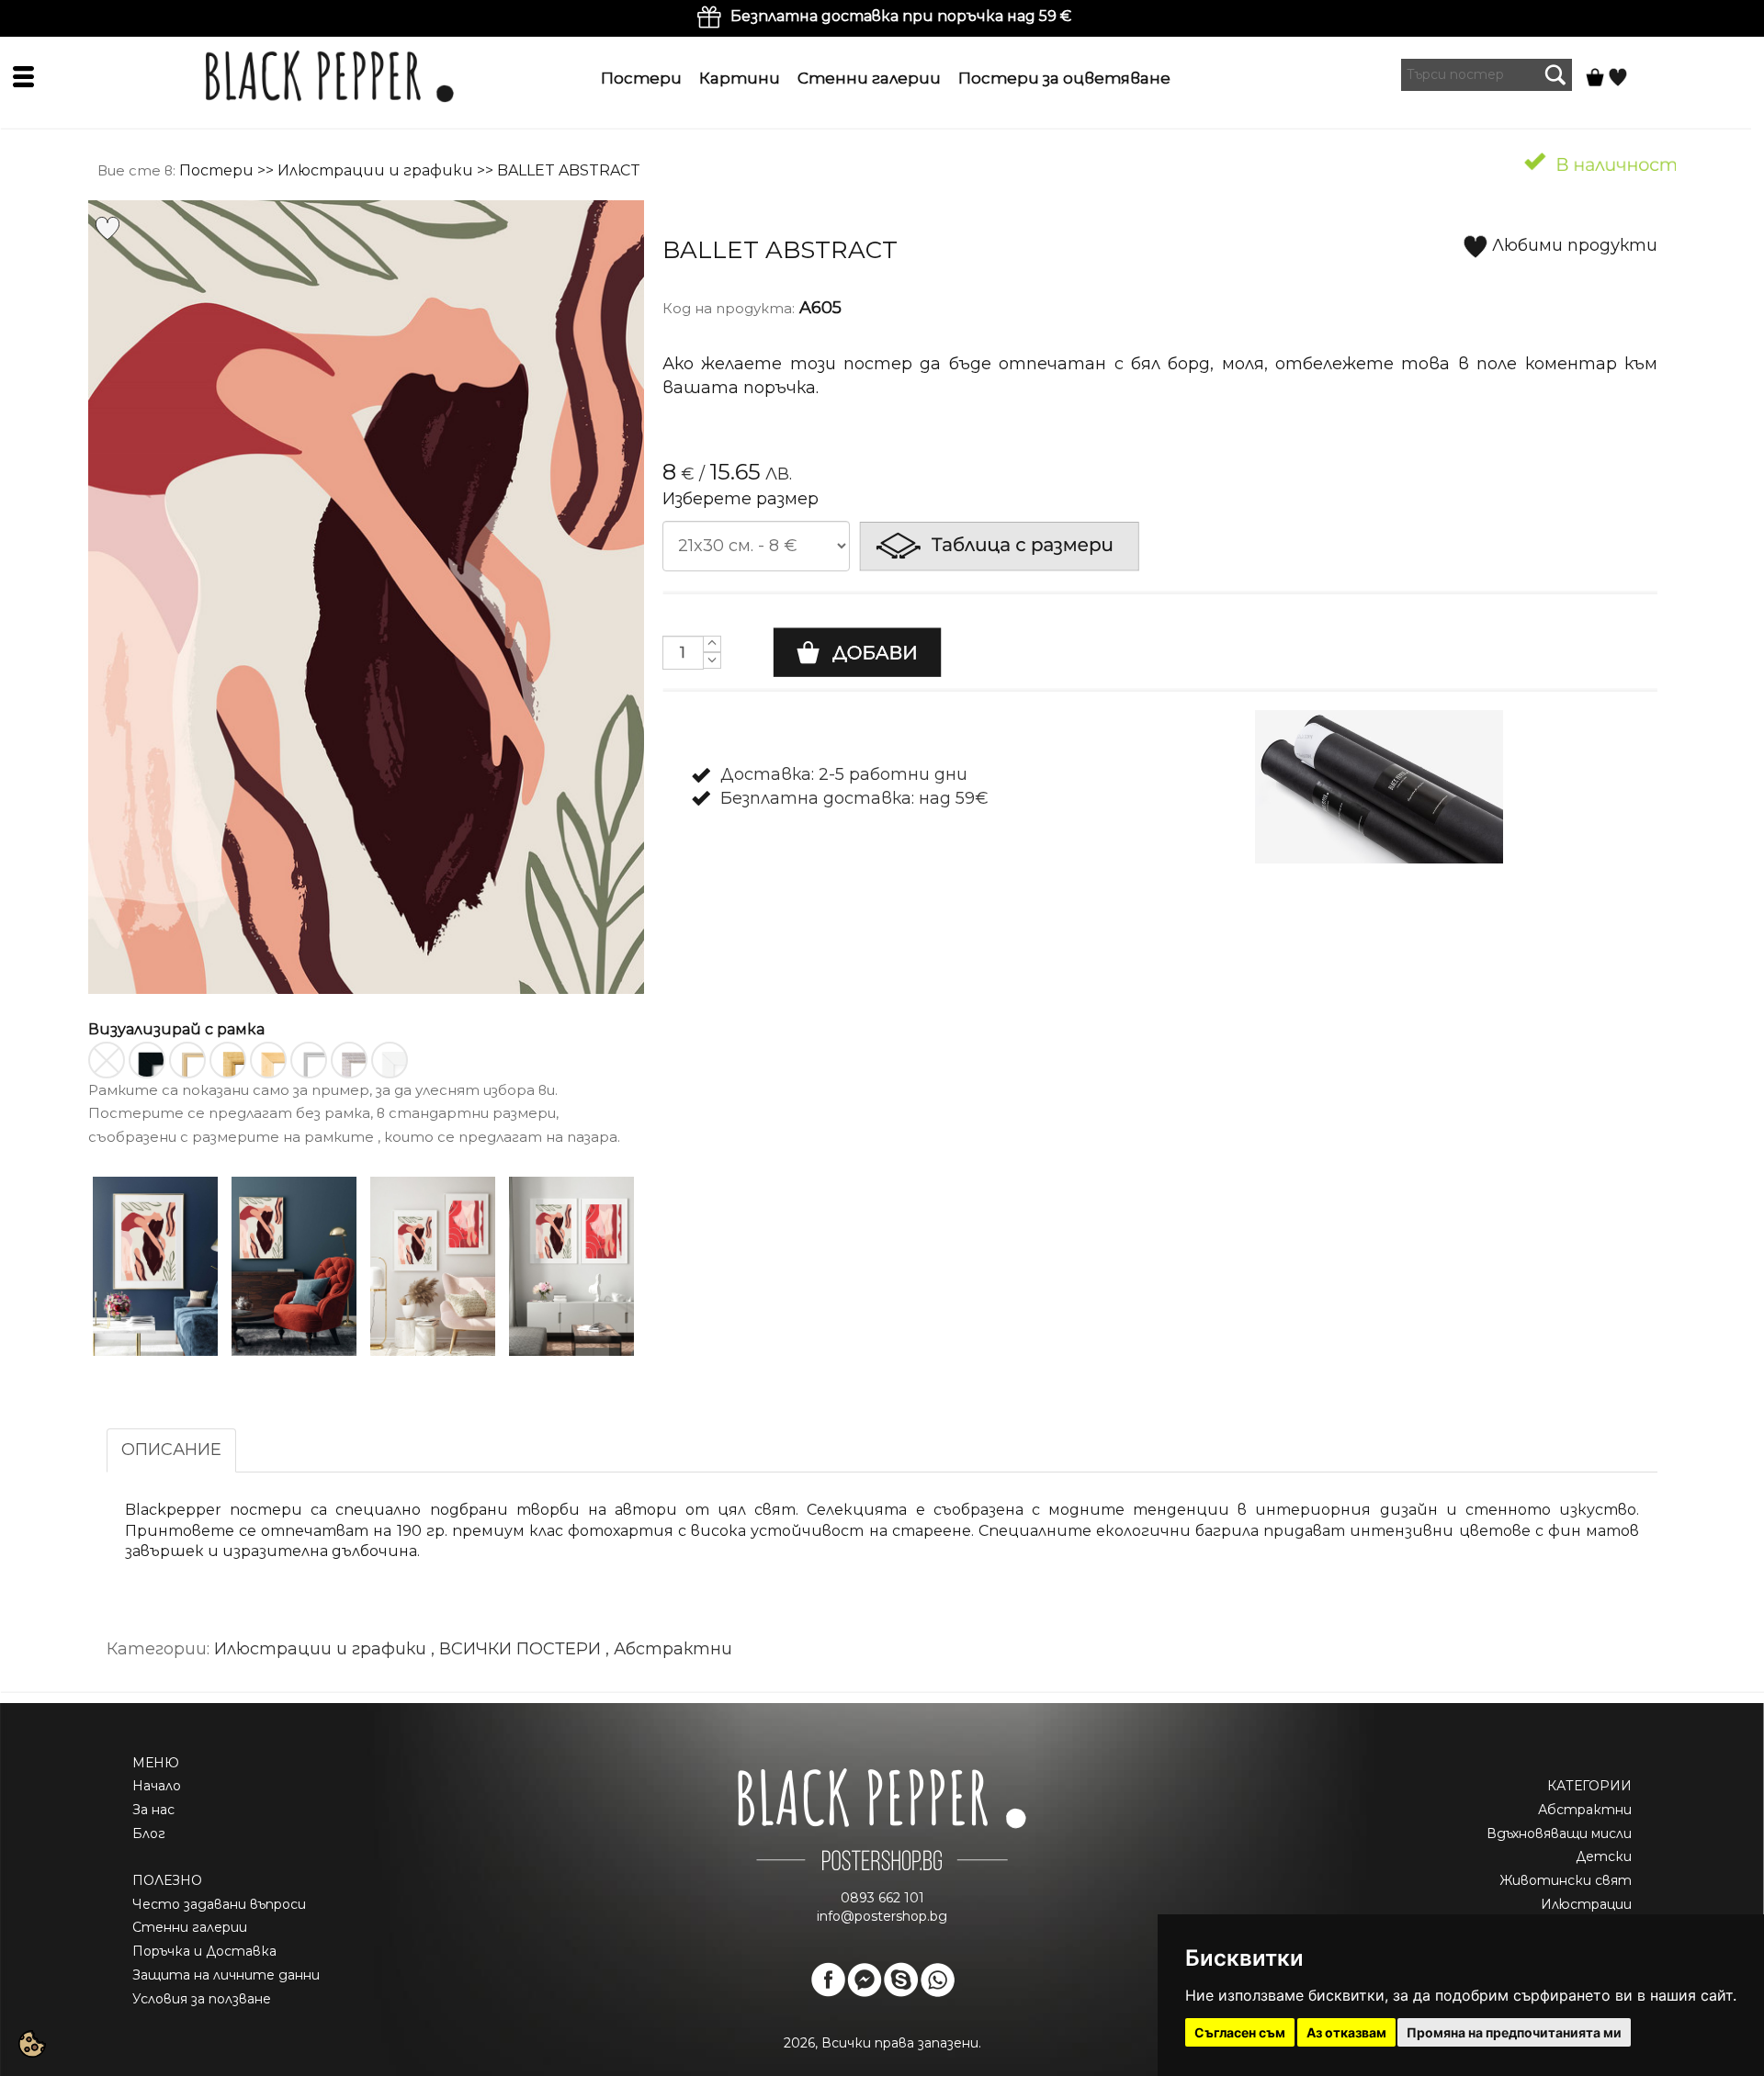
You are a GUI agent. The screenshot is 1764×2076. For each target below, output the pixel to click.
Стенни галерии (869, 78)
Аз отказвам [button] (1346, 2032)
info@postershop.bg (882, 1916)
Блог (149, 1833)
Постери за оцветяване (1064, 78)
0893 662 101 (882, 1898)
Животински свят (1566, 1880)
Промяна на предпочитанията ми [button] (1514, 2032)
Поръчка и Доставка (204, 1951)
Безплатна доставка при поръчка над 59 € (901, 16)
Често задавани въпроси (219, 1904)
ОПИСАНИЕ (171, 1450)
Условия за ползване (202, 1999)
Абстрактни (1585, 1810)
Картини (740, 78)
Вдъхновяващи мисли (1559, 1833)
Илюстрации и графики (375, 170)
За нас (153, 1810)
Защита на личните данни (226, 1975)
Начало (157, 1786)
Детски (1604, 1856)
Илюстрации (1586, 1904)
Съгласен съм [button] (1240, 2032)
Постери (641, 78)
